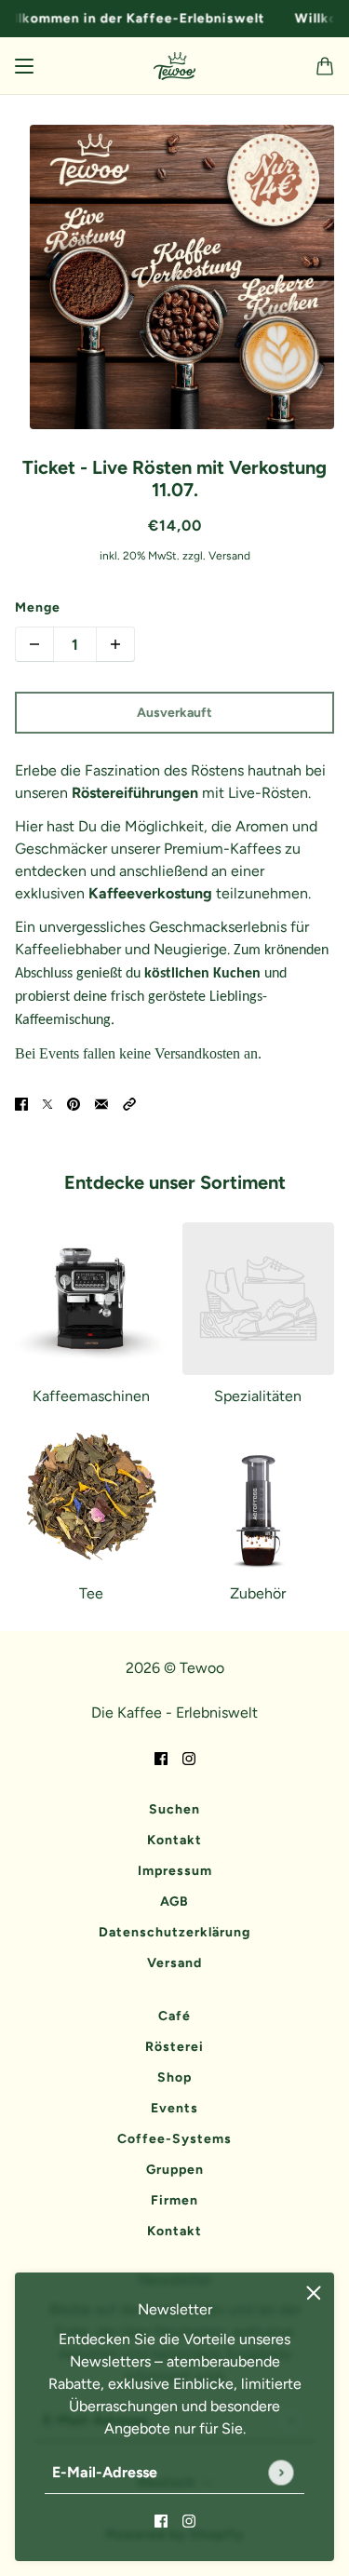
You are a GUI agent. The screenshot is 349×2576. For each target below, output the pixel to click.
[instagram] (189, 2520)
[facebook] (161, 2520)
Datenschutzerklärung (174, 1932)
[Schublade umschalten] (24, 66)
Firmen (174, 2200)
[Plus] (115, 644)
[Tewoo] (174, 66)
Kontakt (174, 1840)
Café (174, 2016)
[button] (129, 1103)
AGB (174, 1902)
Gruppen (175, 2170)
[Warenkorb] (325, 66)
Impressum (175, 1871)
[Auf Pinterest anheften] (74, 1103)
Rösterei (174, 2047)
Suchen (174, 1809)
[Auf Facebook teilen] (21, 1103)
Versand (174, 1963)
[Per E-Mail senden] (101, 1103)
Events (174, 2108)
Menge (38, 607)
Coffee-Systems (174, 2139)
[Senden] (281, 2472)
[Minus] (34, 644)
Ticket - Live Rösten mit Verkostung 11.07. (174, 479)
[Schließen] (314, 2293)
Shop (174, 2077)
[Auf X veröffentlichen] (47, 1103)
